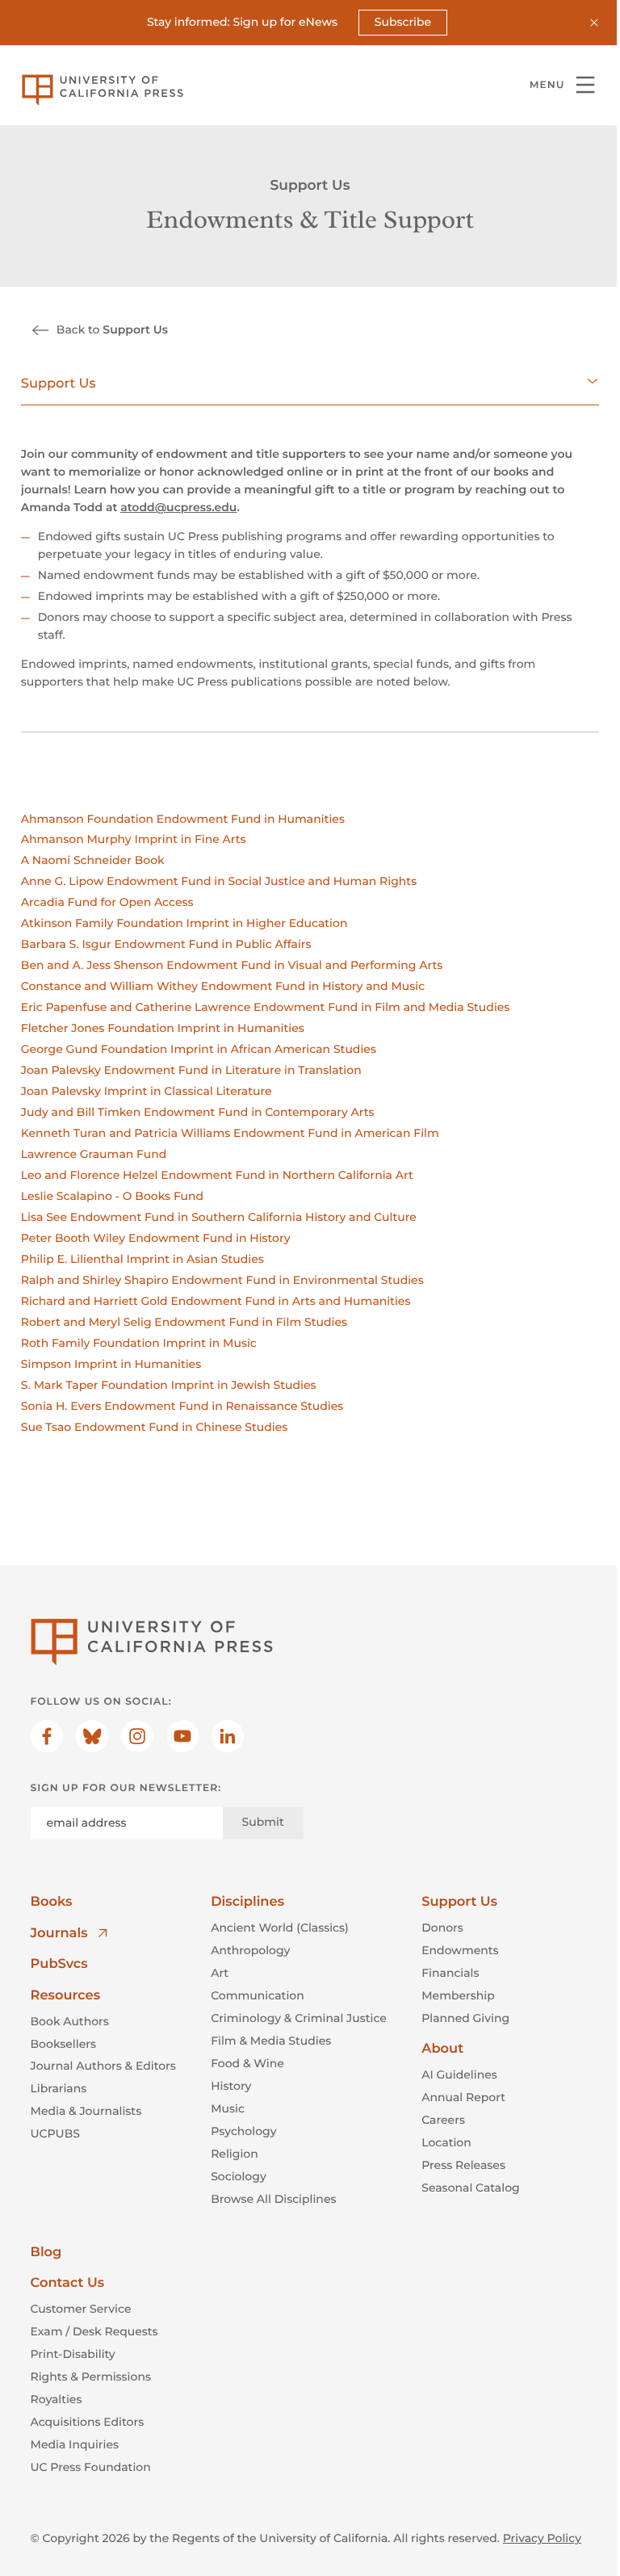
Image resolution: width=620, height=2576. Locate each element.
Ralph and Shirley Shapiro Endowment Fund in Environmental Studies (222, 1280)
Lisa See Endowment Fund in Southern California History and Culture (219, 1217)
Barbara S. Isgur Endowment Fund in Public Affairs (166, 944)
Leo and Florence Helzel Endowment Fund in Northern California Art (217, 1175)
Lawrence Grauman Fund (94, 1154)
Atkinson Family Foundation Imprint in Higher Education (184, 923)
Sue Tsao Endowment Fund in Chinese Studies (154, 1427)
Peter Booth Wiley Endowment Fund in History (156, 1238)
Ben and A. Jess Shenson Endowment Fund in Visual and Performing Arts (232, 965)
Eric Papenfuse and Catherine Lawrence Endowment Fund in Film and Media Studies (266, 1007)
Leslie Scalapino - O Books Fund (112, 1196)
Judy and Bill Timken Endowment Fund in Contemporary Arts (198, 1112)
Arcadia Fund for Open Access (107, 902)
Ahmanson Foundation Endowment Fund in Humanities (183, 819)
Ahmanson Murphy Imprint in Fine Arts (134, 839)
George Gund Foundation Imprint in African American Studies (199, 1049)
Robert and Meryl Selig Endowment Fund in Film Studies (184, 1322)
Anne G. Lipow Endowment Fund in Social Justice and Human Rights (219, 881)
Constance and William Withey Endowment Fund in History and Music (223, 986)
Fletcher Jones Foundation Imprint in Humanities (163, 1028)
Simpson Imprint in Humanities (111, 1364)
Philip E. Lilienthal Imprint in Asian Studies (142, 1259)
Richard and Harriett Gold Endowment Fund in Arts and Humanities (216, 1301)
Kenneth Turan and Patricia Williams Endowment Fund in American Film (230, 1133)
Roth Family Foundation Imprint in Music (139, 1343)
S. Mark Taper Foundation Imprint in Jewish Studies (169, 1385)
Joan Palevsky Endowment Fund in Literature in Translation (191, 1070)
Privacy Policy (542, 2538)
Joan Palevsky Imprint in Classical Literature (147, 1091)
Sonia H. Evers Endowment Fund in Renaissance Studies (182, 1406)
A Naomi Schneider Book (93, 860)
